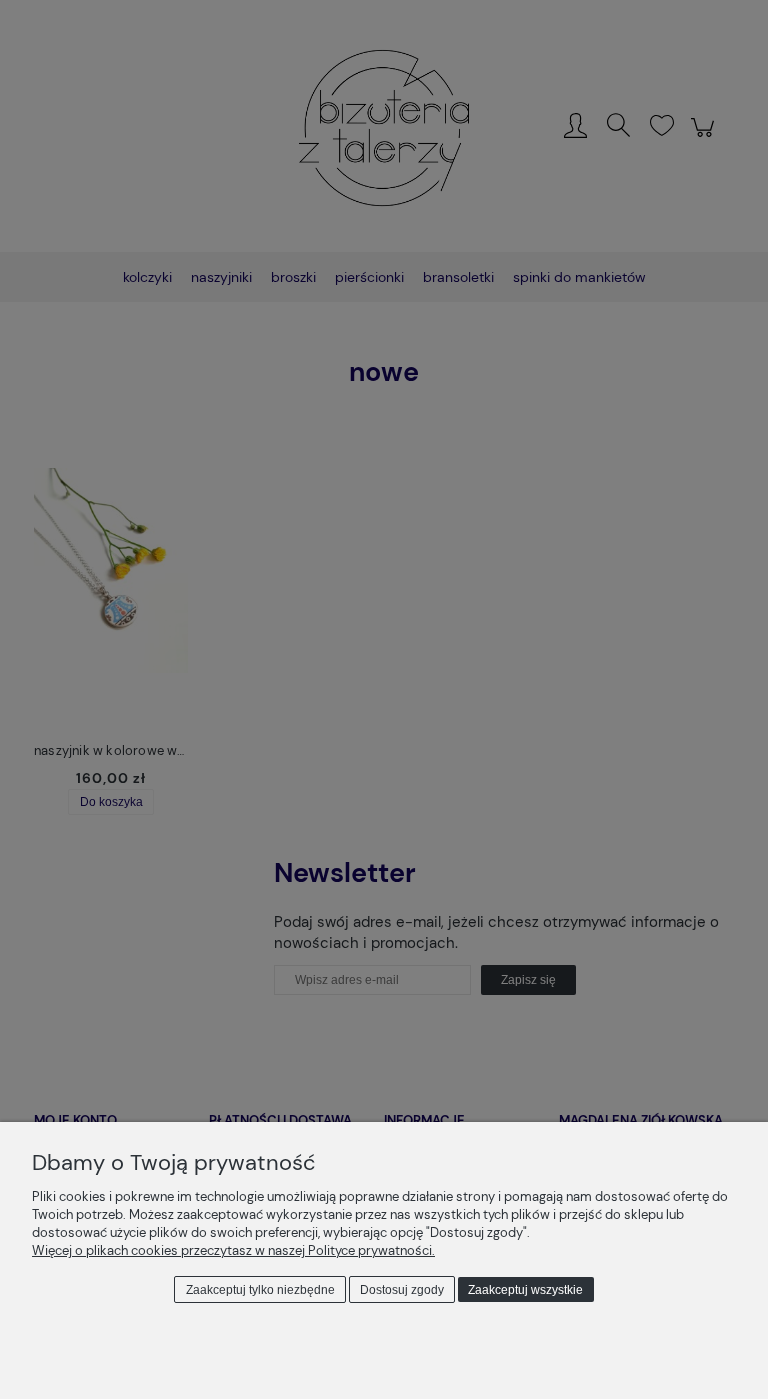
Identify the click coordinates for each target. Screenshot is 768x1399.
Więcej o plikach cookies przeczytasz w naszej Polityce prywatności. (233, 1250)
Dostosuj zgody (402, 1290)
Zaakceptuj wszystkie (525, 1290)
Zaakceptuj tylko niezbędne (260, 1290)
